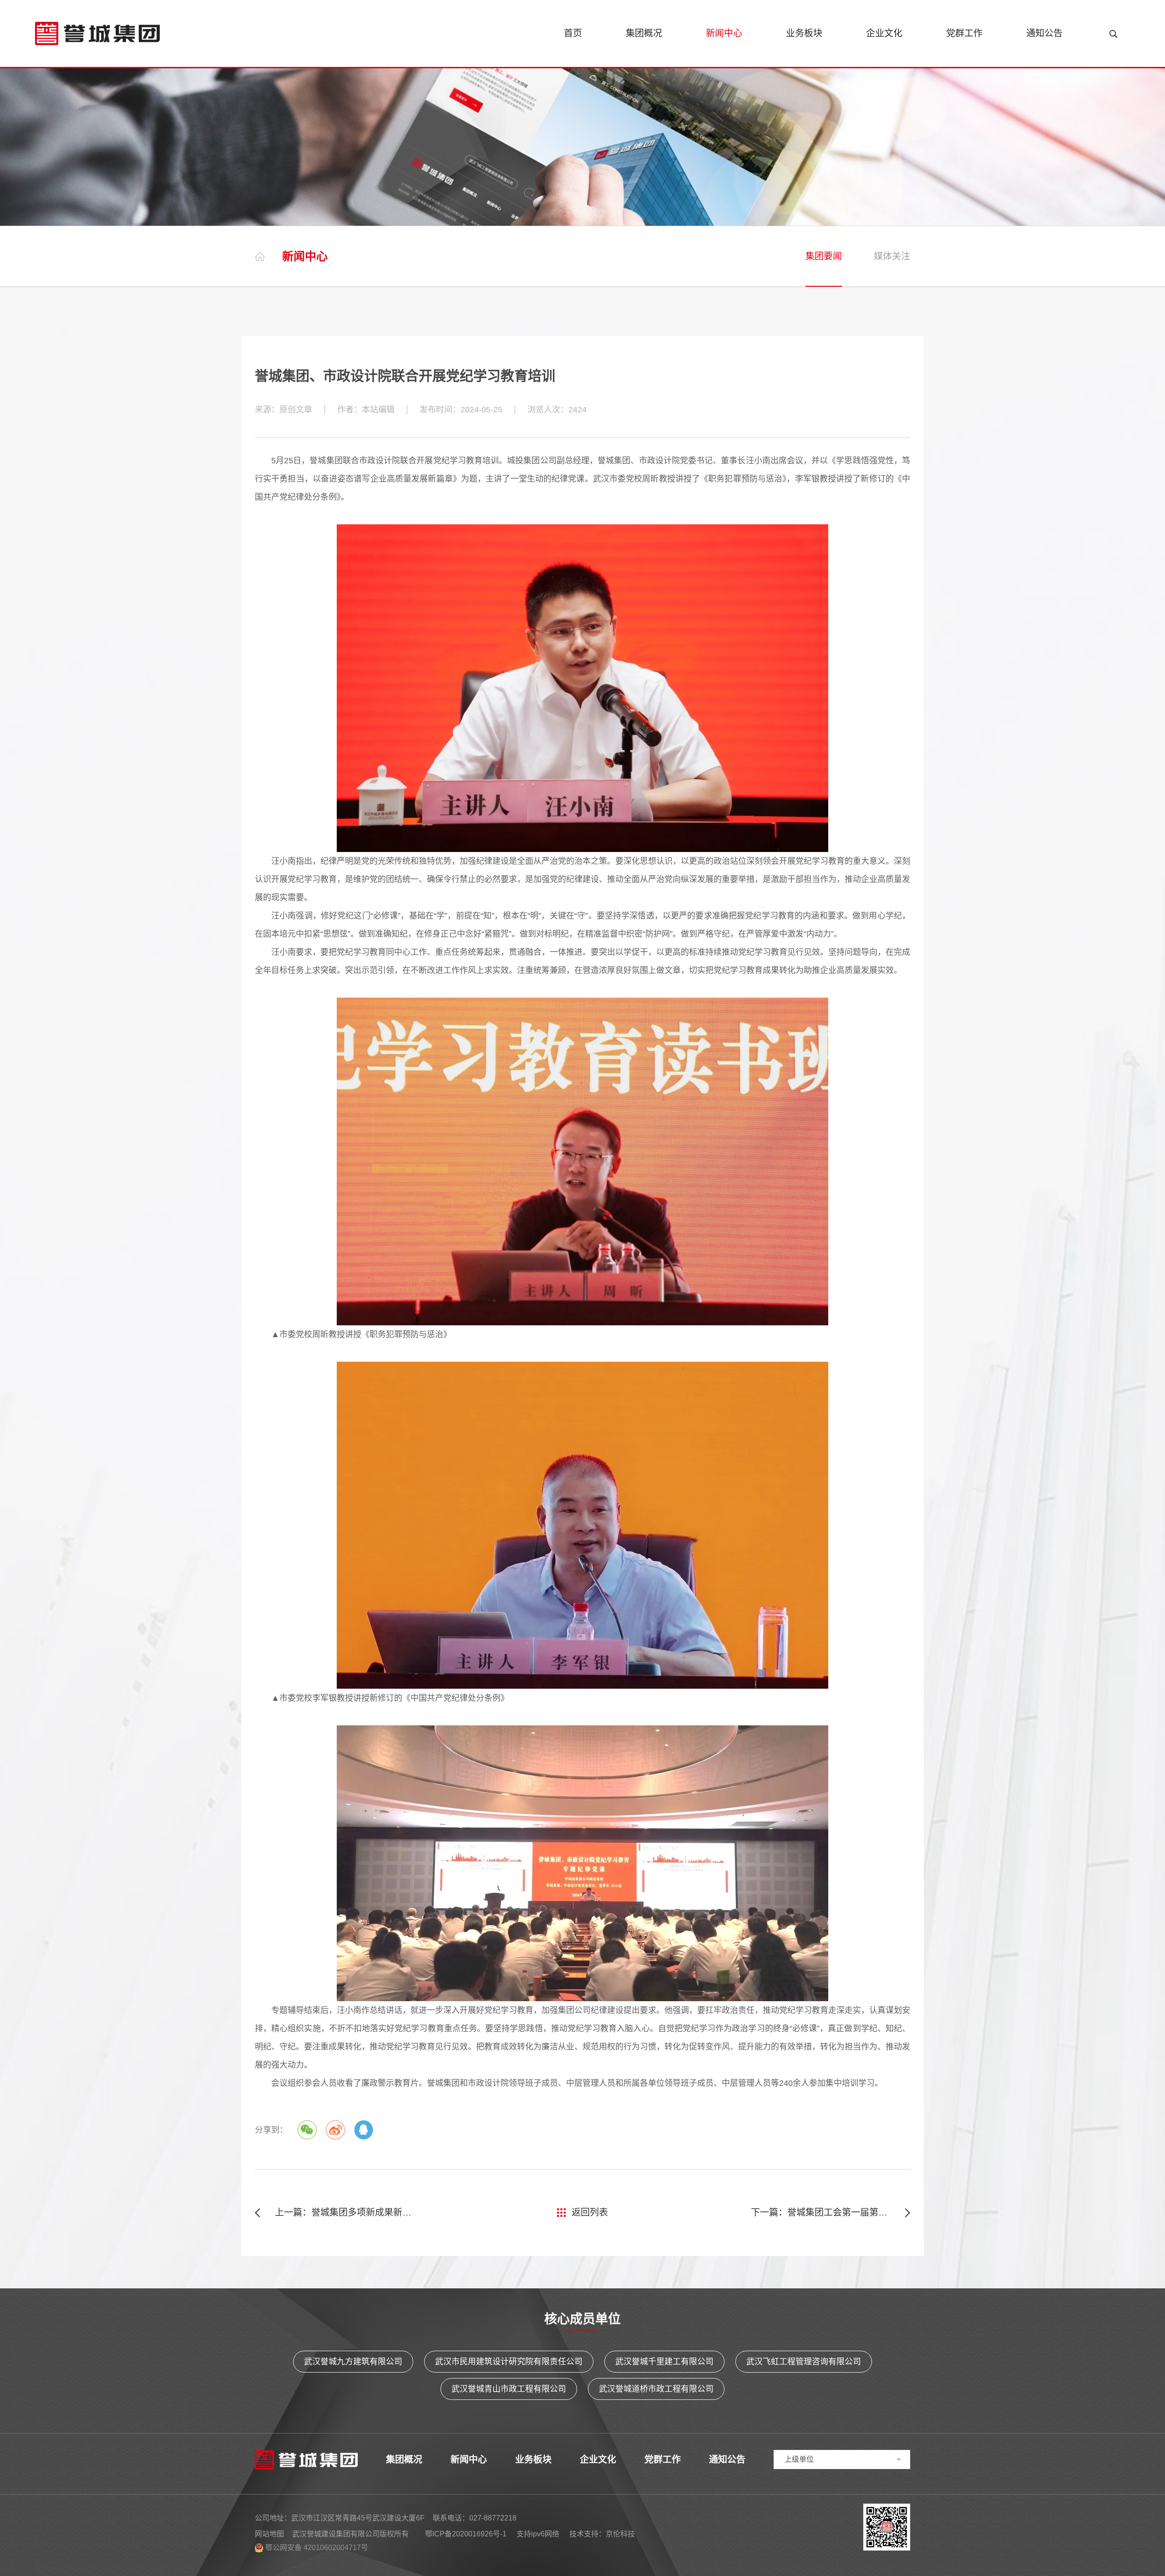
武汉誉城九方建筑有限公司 (353, 2362)
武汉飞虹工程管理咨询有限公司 (804, 2362)
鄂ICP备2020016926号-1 (466, 2534)
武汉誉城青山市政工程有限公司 (509, 2389)
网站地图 (269, 2534)
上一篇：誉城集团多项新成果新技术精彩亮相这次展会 (344, 2212)
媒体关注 (892, 256)
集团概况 (644, 33)
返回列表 (590, 2212)
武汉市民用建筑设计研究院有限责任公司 (509, 2362)
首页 (573, 33)
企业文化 (884, 33)
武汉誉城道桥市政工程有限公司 (656, 2389)
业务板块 (804, 33)
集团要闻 (824, 256)
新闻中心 (724, 33)
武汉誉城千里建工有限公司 (664, 2362)
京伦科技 (620, 2534)
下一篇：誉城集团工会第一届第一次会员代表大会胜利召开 (831, 2212)
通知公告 (1044, 33)
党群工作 (964, 33)
